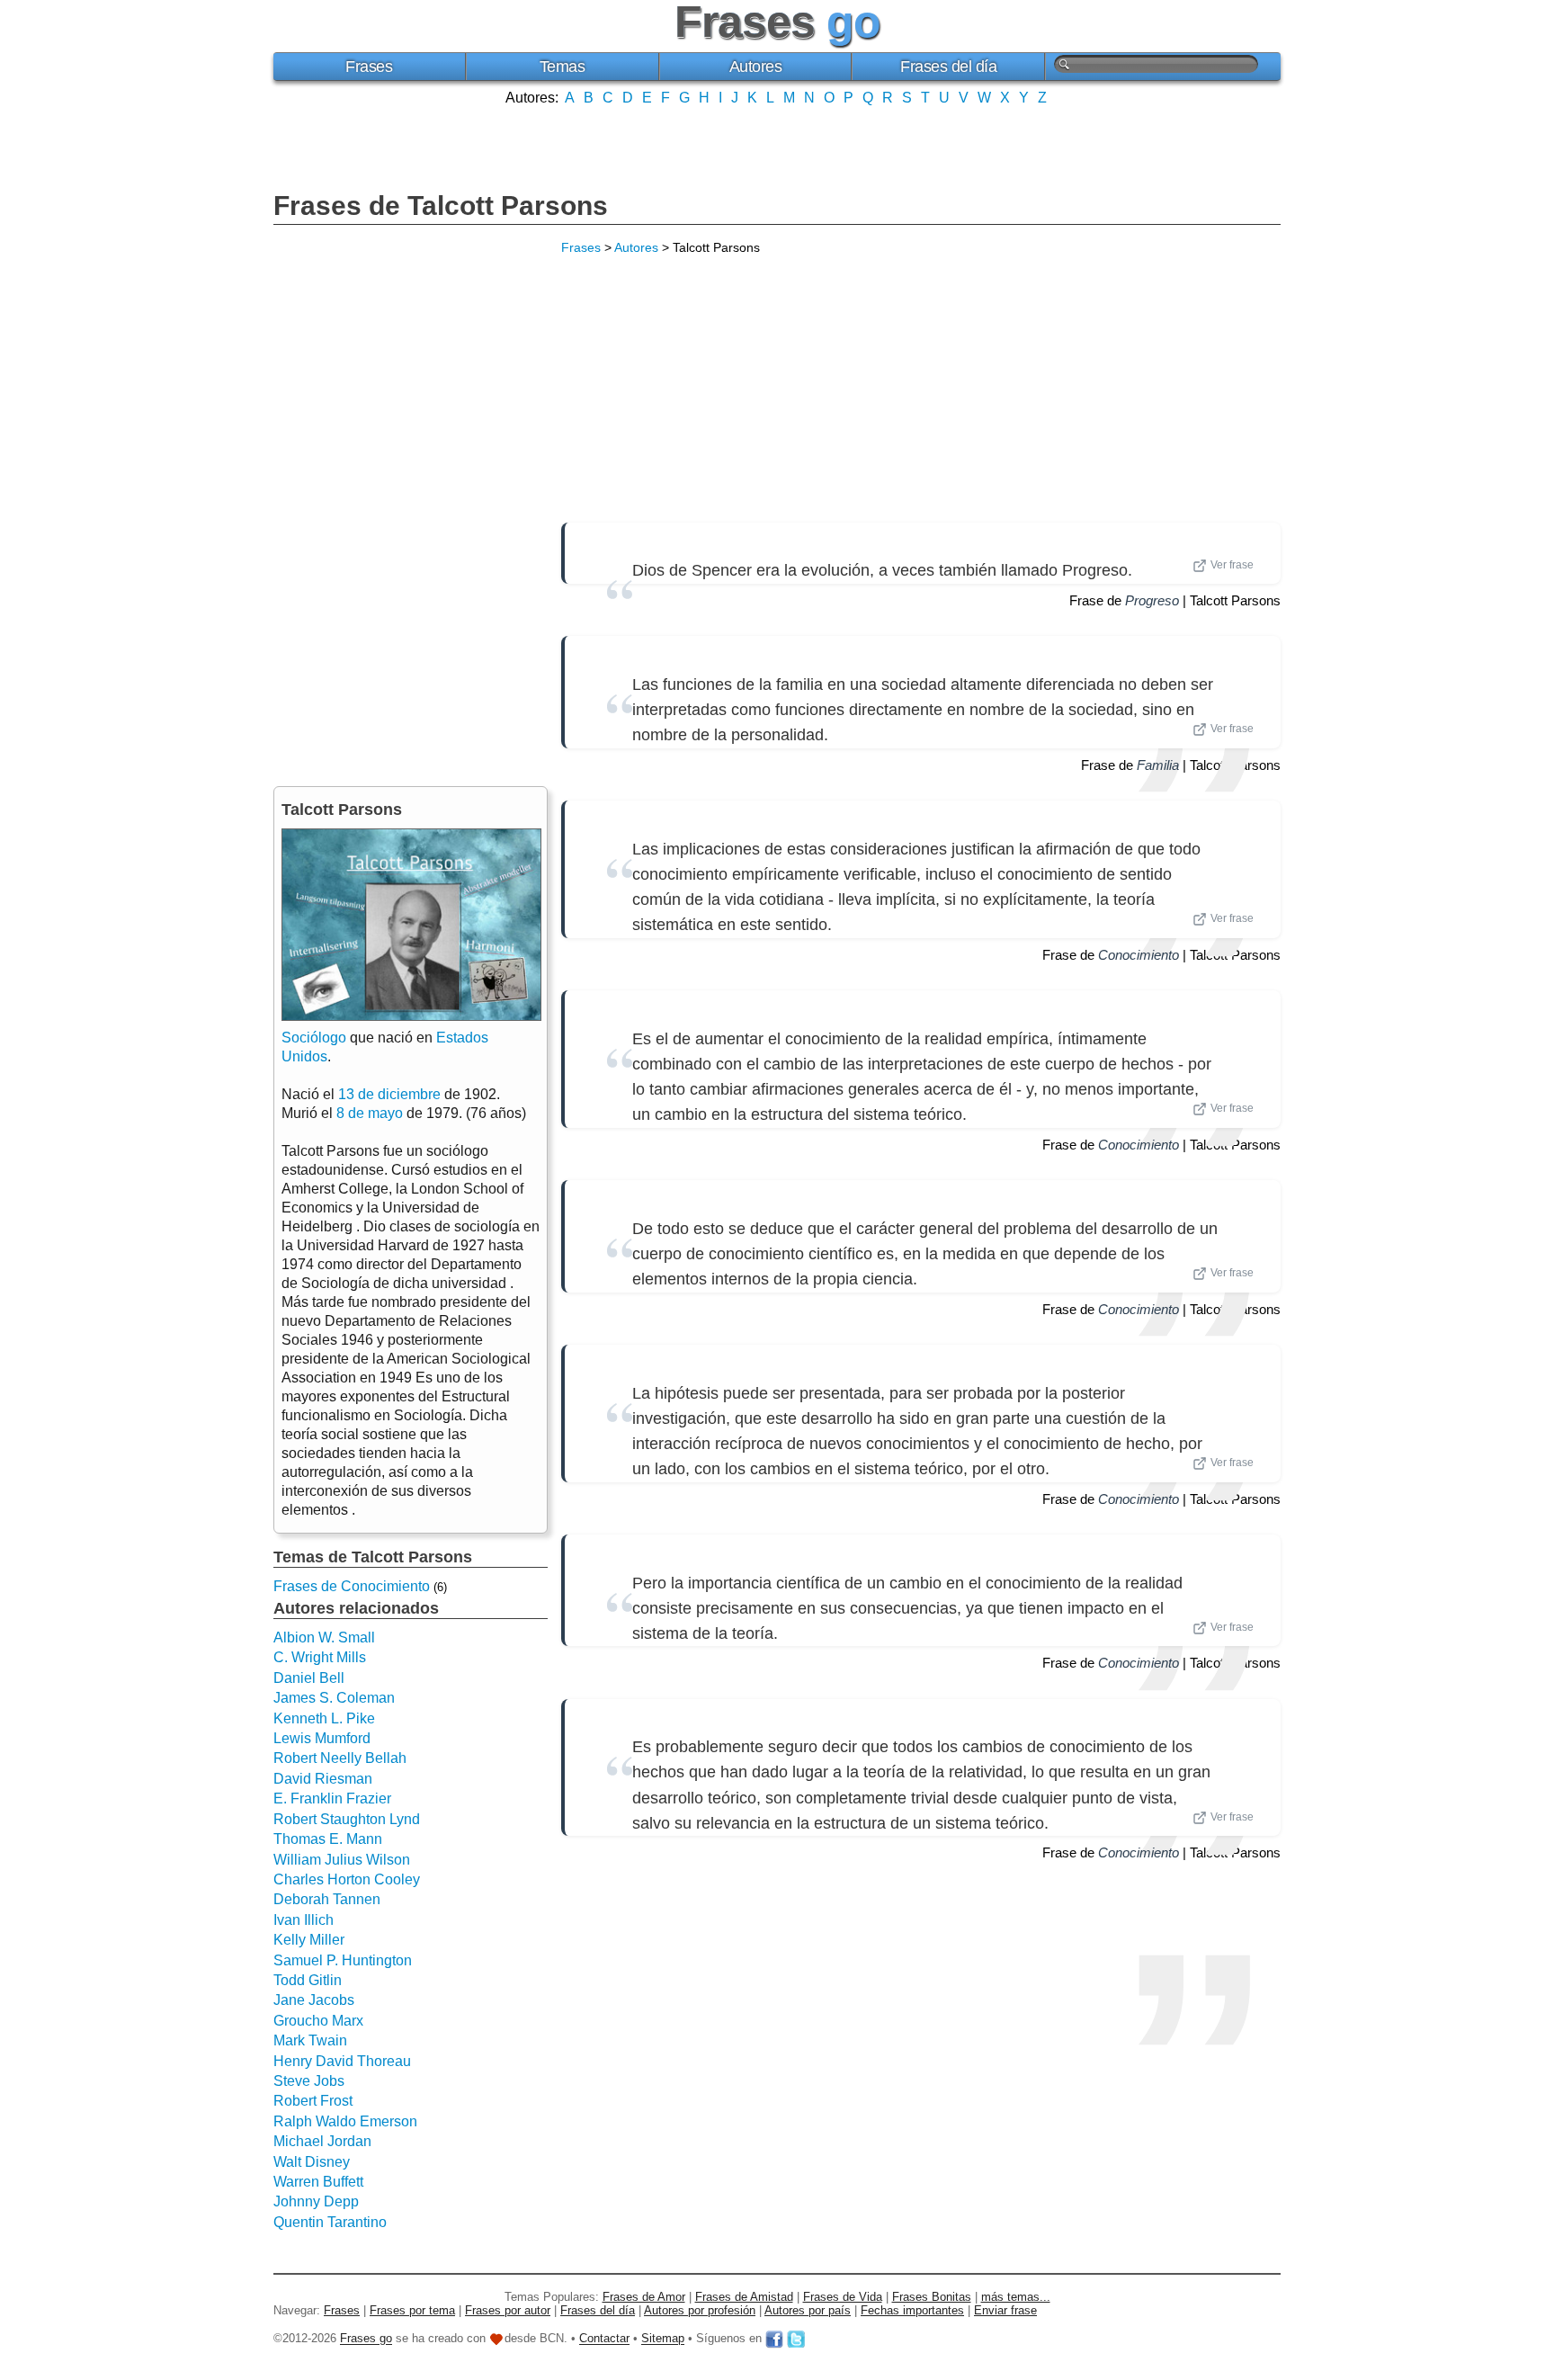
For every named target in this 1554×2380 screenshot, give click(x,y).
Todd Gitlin (308, 1980)
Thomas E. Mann (328, 1839)
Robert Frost (313, 2101)
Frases (369, 67)
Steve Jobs (309, 2081)
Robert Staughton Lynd (347, 1819)
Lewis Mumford (322, 1738)
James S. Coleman (334, 1698)
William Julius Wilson (342, 1860)
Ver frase (1232, 565)
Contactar (604, 2339)
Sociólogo (314, 1038)
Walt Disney (312, 2162)
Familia (1158, 765)
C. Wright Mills (320, 1657)
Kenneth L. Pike (324, 1718)
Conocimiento (1139, 955)
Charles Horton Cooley (347, 1879)
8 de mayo (370, 1113)
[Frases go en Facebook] (774, 2339)
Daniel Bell (309, 1678)
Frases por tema (412, 2310)
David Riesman (323, 1779)
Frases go (366, 2339)
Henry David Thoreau (342, 2061)
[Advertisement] (777, 147)
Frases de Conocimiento (352, 1586)
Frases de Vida (843, 2297)
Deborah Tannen (327, 1899)
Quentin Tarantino (330, 2222)
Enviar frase (1005, 2310)
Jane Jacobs (314, 2000)
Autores (756, 67)
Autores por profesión (700, 2310)
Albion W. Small (324, 1637)
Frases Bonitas (932, 2297)
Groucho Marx (318, 2021)
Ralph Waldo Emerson (345, 2121)
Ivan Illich (304, 1920)
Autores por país (808, 2310)
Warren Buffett (318, 2182)
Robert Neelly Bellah (340, 1758)
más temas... (1016, 2297)
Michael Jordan (322, 2141)
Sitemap (663, 2339)
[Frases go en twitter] (796, 2339)
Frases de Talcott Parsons (441, 206)
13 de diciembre (389, 1094)
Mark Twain (310, 2040)
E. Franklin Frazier (332, 1798)
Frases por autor (508, 2310)
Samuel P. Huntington (343, 1960)
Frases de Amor (644, 2297)
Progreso (1152, 600)
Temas (563, 67)
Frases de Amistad (744, 2297)
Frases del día (948, 67)
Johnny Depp (316, 2201)
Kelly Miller (309, 1940)
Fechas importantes (912, 2310)
